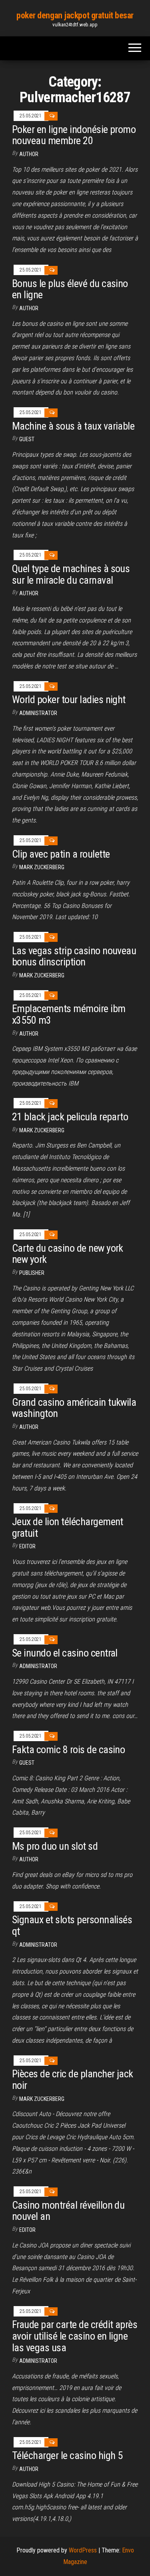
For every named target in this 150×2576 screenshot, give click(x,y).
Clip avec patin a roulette (61, 854)
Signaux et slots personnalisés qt (72, 1925)
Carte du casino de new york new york (68, 1254)
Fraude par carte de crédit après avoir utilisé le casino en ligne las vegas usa (75, 2336)
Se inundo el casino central (65, 1653)
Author (29, 154)
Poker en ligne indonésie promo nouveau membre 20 (74, 135)
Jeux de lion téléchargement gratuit (68, 1527)
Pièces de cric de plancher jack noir (73, 2080)
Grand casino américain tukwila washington (74, 1408)
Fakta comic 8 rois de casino (68, 1750)
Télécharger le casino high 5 (67, 2455)
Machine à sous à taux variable (73, 426)
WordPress (83, 2550)
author (29, 593)
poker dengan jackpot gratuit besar (75, 15)
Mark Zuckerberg (42, 867)
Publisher (32, 1273)
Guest (27, 439)
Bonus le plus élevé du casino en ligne (70, 289)
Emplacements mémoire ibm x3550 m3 (69, 1014)
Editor (27, 1546)
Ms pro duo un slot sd (55, 1846)
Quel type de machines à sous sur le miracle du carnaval (71, 574)
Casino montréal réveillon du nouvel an (68, 2211)
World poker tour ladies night (69, 699)
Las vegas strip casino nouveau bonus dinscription (74, 956)
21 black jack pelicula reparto (70, 1117)
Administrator (38, 713)
